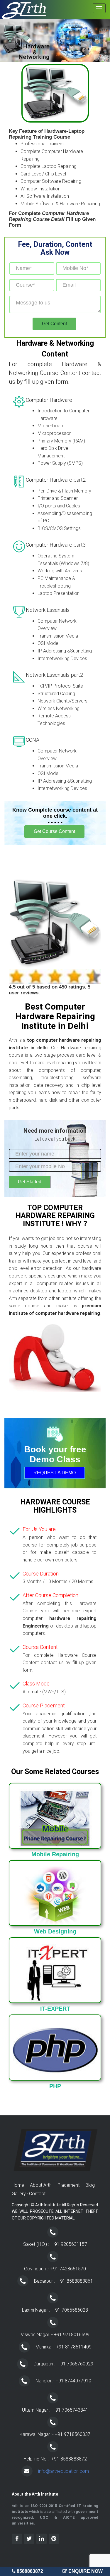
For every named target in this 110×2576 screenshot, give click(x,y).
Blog (90, 2185)
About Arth (41, 2185)
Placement (68, 2185)
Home (18, 2185)
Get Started (30, 1182)
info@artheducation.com (64, 2471)
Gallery (19, 2194)
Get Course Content (54, 831)
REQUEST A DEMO (55, 1473)
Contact (37, 2194)
